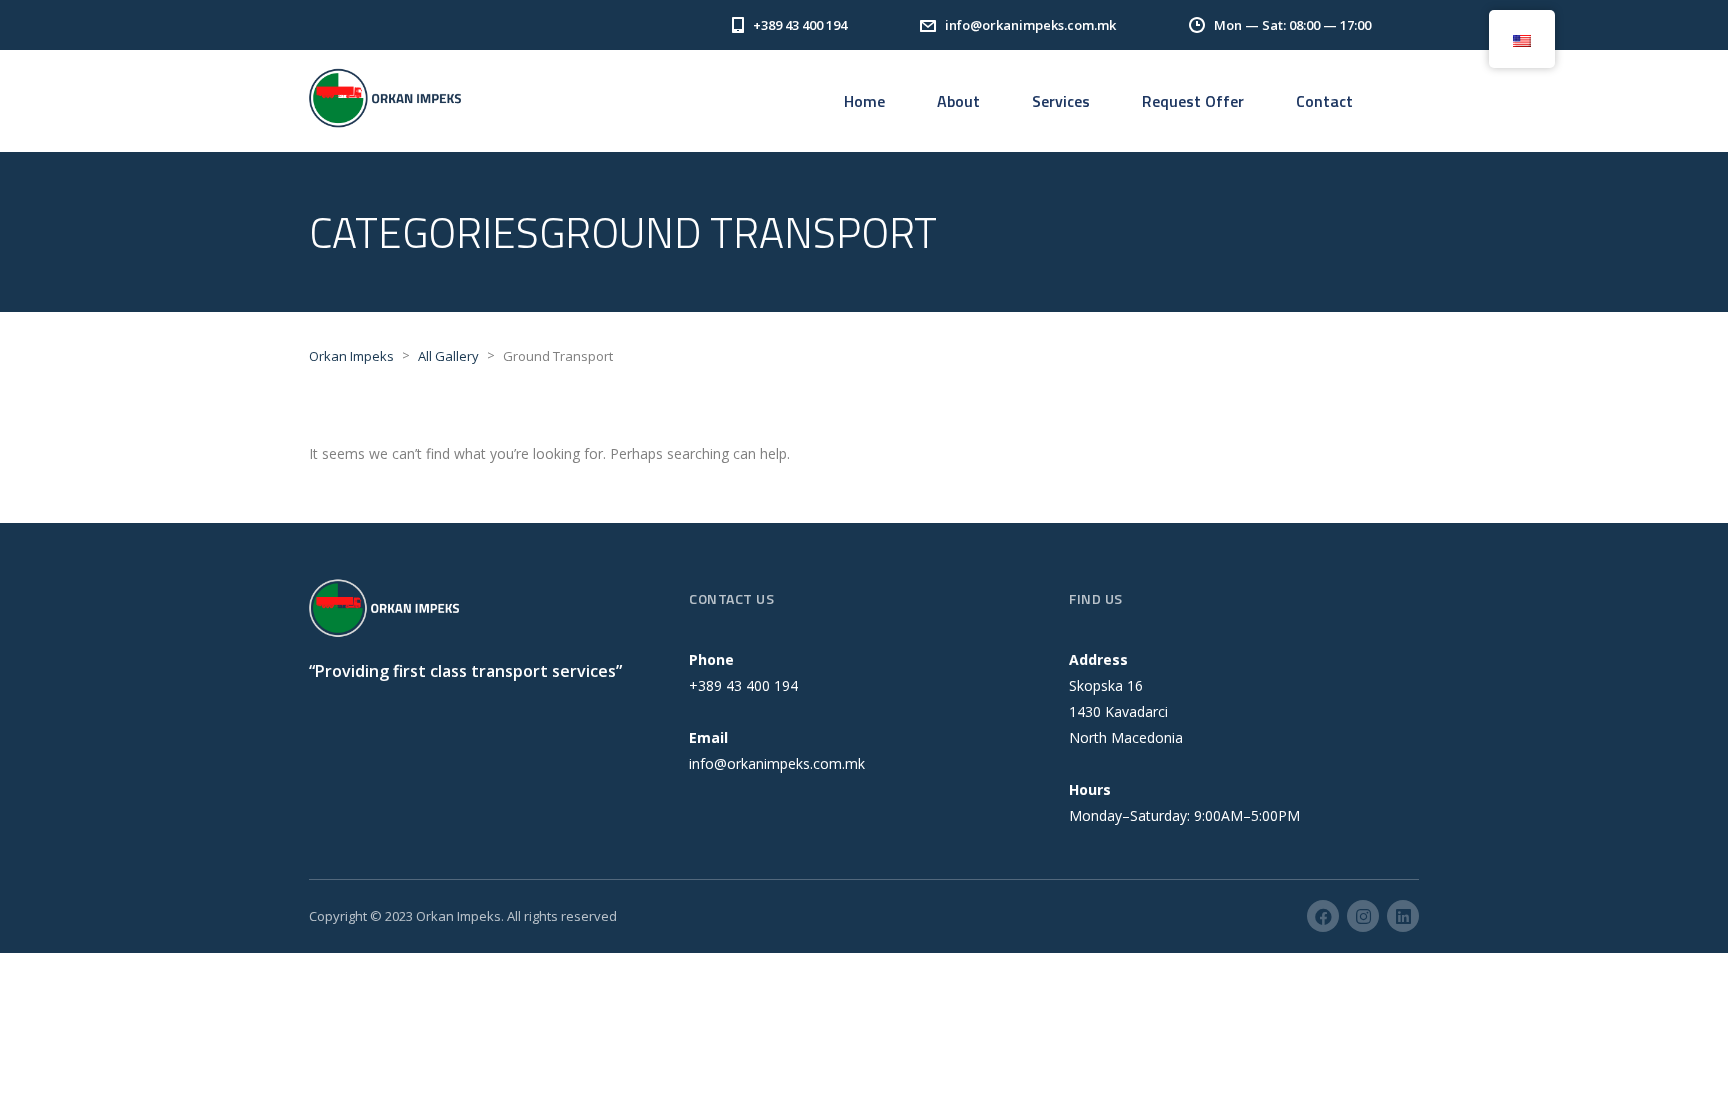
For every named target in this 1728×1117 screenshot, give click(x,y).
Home (864, 101)
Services (1061, 101)
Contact (1324, 101)
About (958, 101)
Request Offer (1193, 101)
